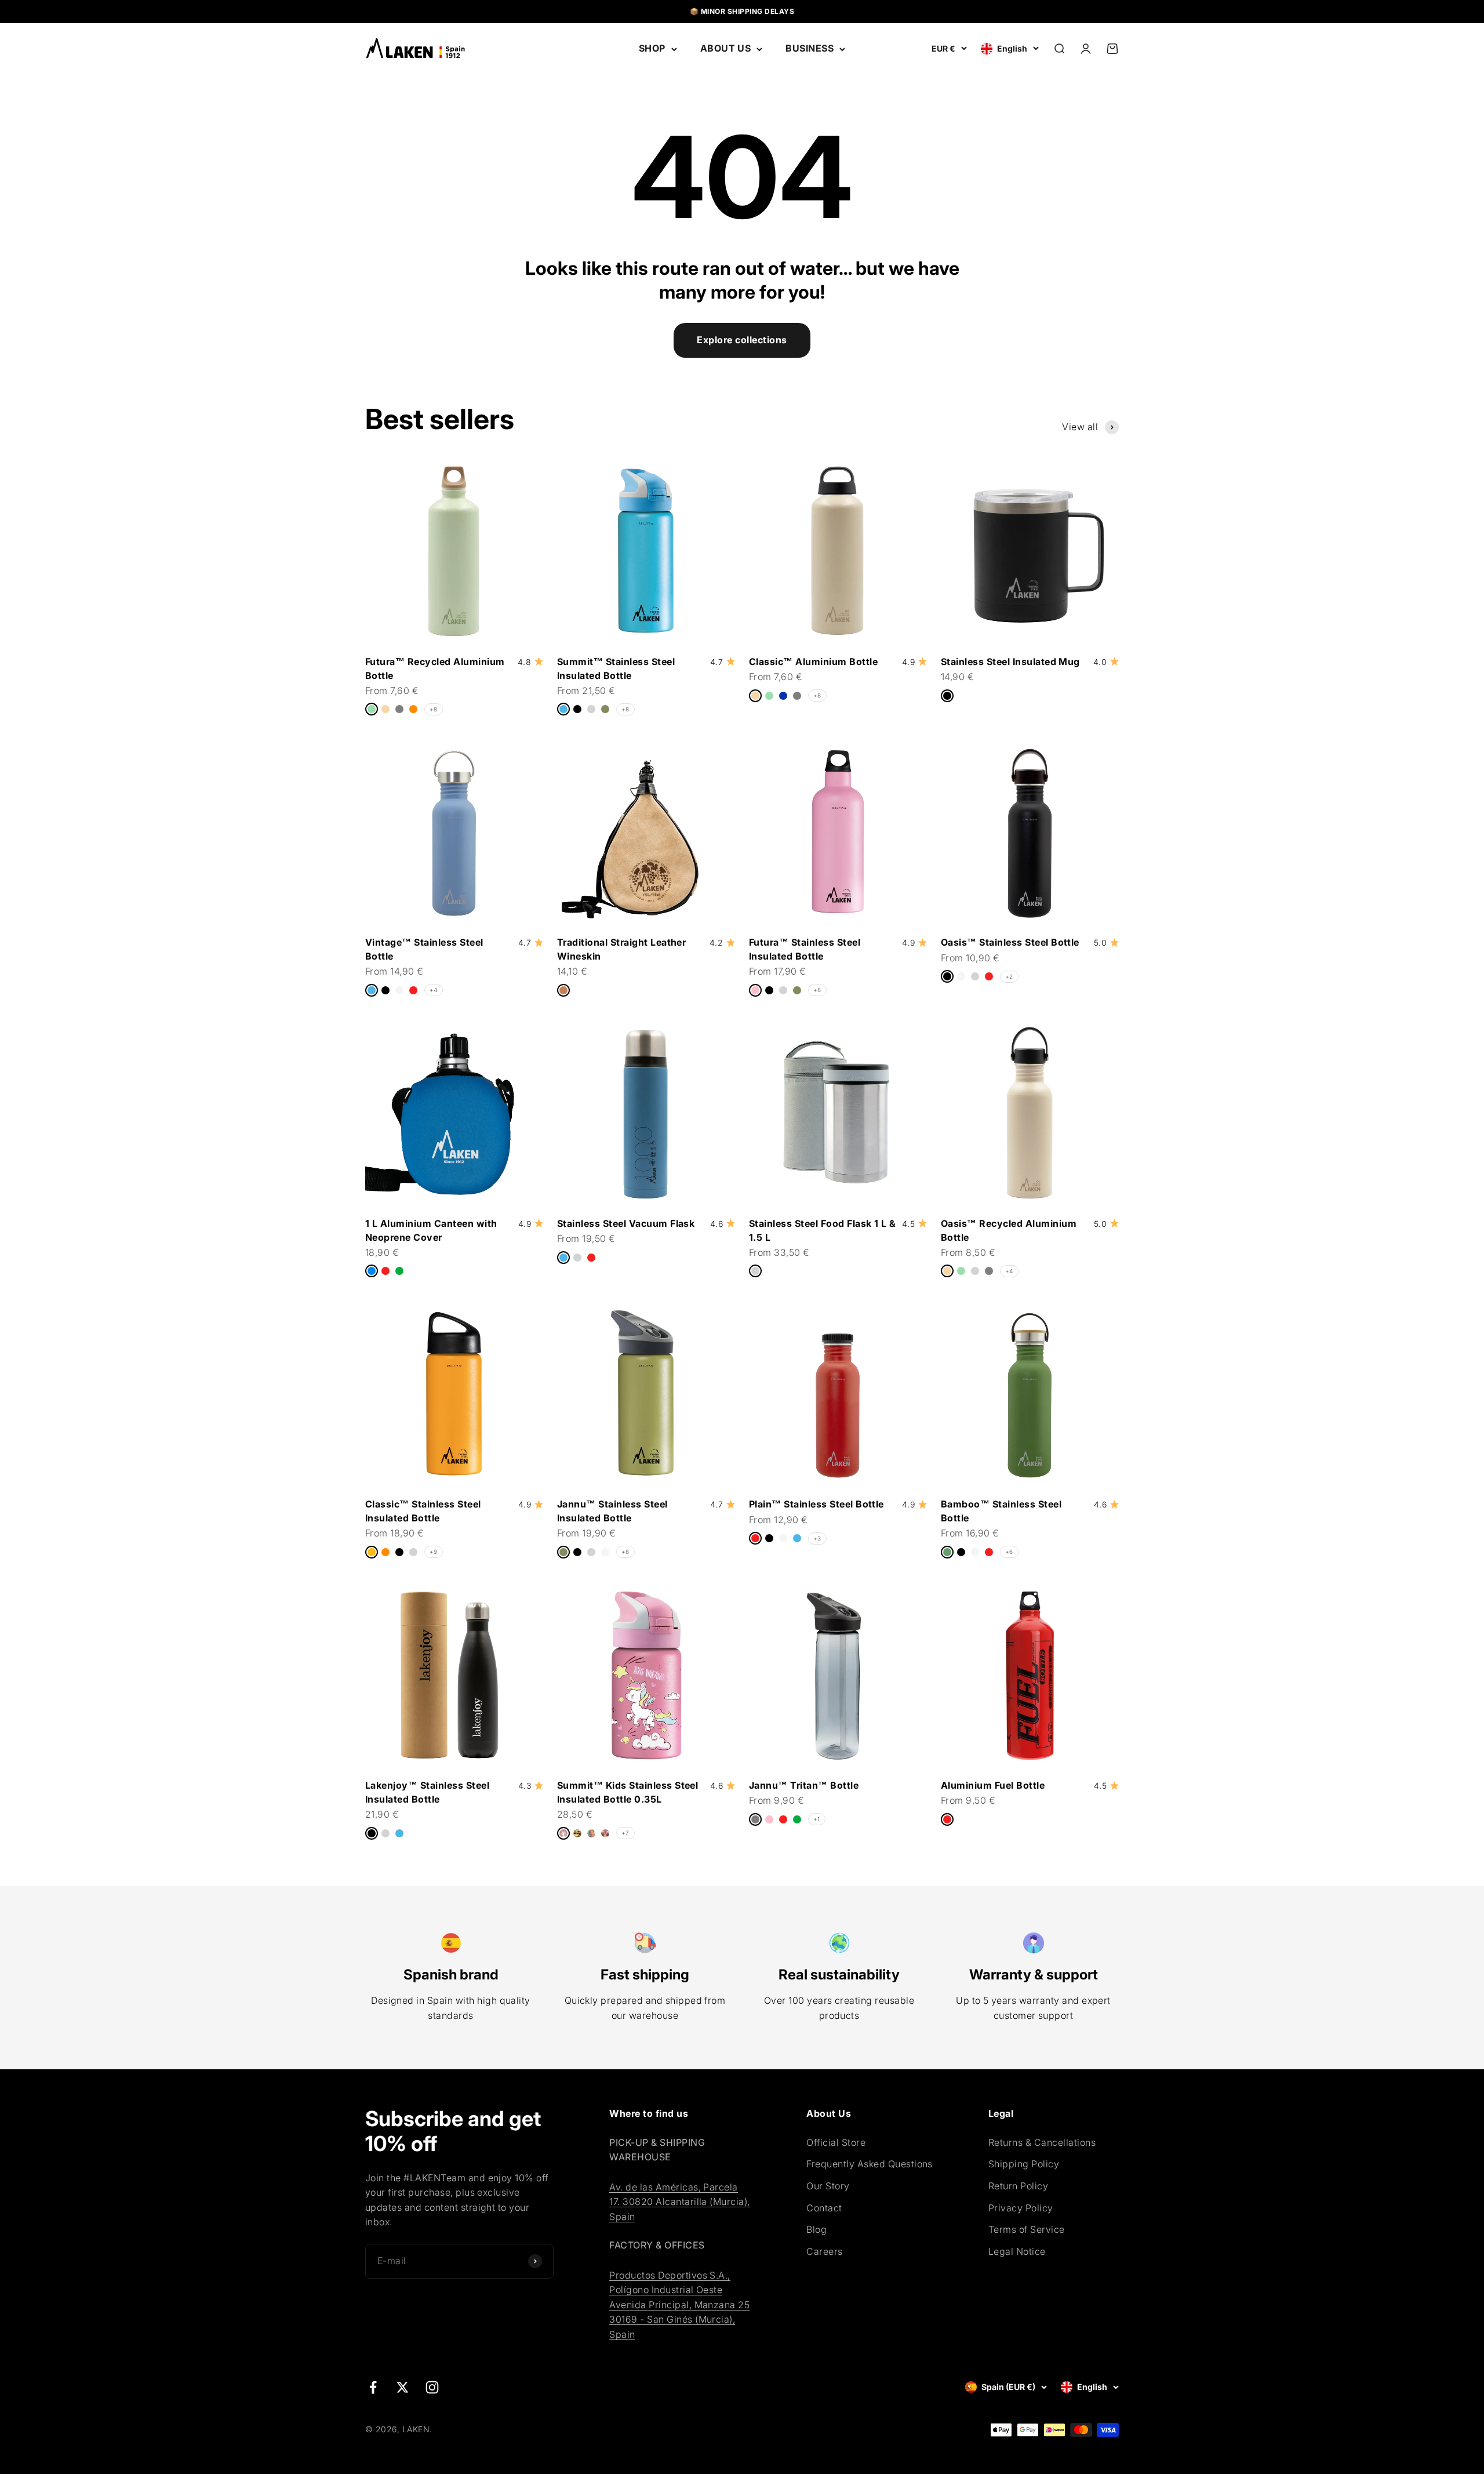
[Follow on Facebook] (373, 2387)
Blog (816, 2229)
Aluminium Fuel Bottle (993, 1785)
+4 (434, 990)
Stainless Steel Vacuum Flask (626, 1223)
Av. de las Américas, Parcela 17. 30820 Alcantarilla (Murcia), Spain (679, 2202)
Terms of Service (1027, 2229)
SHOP (652, 48)
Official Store (836, 2142)
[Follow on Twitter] (403, 2387)
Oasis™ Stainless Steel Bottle (1010, 942)
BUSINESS (810, 48)
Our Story (828, 2186)
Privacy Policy (1021, 2208)
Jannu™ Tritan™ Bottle (804, 1785)
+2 (1009, 976)
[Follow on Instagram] (432, 2387)
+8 (434, 709)
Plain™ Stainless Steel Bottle (816, 1504)
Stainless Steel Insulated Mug (1010, 662)
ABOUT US (726, 48)
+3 (817, 1538)
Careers (824, 2251)
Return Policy (1018, 2186)
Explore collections (742, 340)
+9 (434, 1552)
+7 (625, 1833)
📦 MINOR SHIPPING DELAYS (742, 11)
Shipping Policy (1024, 2164)
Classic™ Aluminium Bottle (813, 662)
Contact (824, 2208)
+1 (817, 1819)
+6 (1009, 1552)
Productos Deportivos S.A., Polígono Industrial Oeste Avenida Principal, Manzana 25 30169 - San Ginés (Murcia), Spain (679, 2305)
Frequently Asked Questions (869, 2164)
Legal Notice (1017, 2251)
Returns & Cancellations (1042, 2142)
